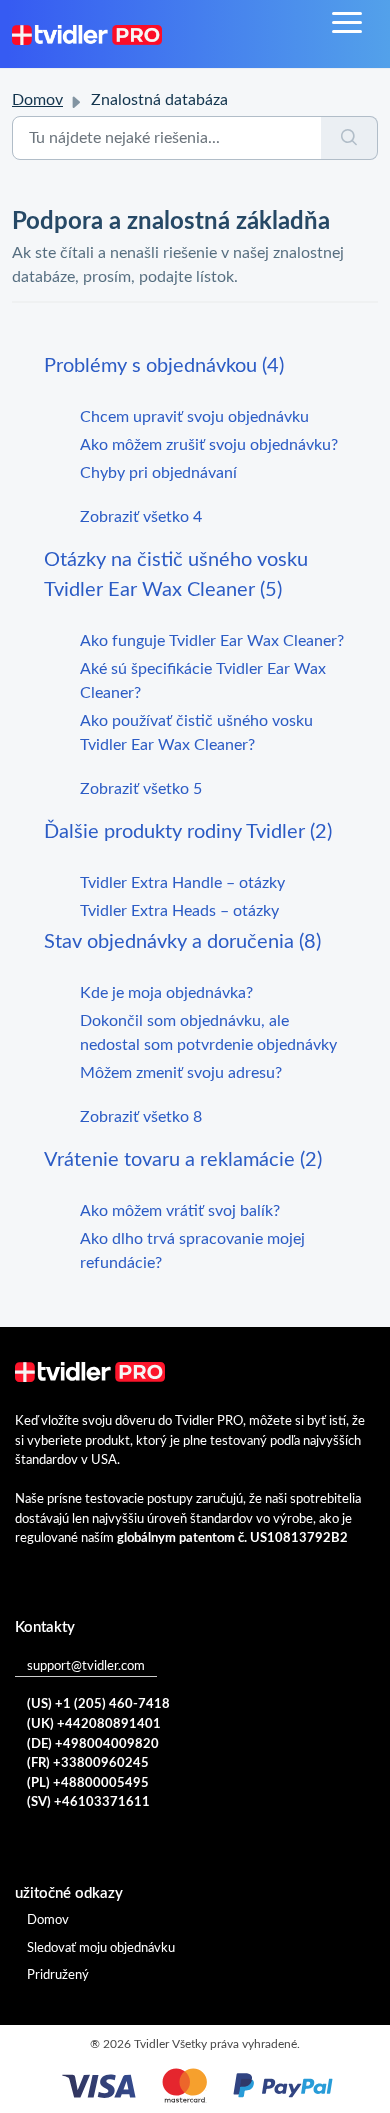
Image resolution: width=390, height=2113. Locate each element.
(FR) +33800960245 (88, 1763)
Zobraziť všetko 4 (141, 517)
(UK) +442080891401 (94, 1724)
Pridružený (58, 1975)
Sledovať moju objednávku (101, 1948)
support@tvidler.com (86, 1666)
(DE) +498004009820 (93, 1744)
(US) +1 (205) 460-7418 (98, 1704)
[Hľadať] (349, 138)
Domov (37, 100)
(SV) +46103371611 (88, 1802)
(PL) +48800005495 (88, 1783)
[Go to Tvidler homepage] (87, 34)
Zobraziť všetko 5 (141, 789)
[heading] (195, 366)
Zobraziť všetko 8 (141, 1117)
